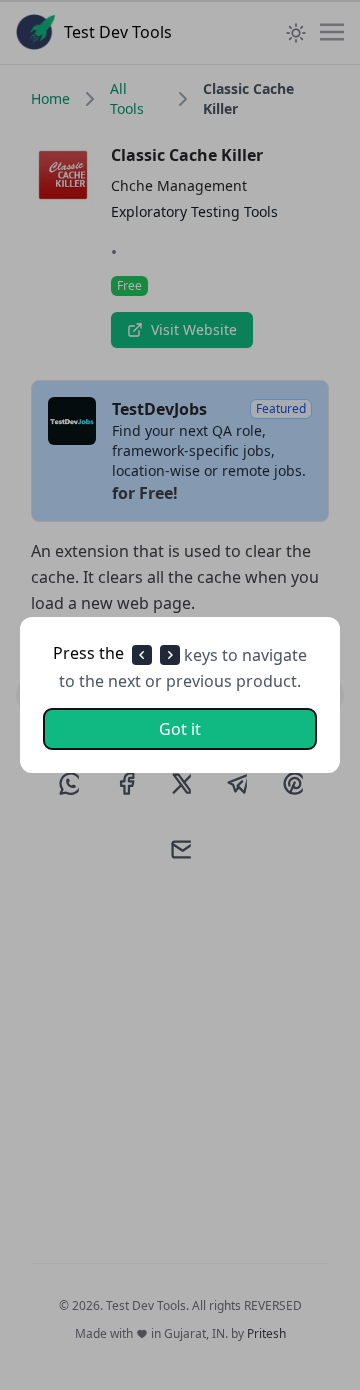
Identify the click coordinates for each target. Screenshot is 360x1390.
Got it (180, 729)
